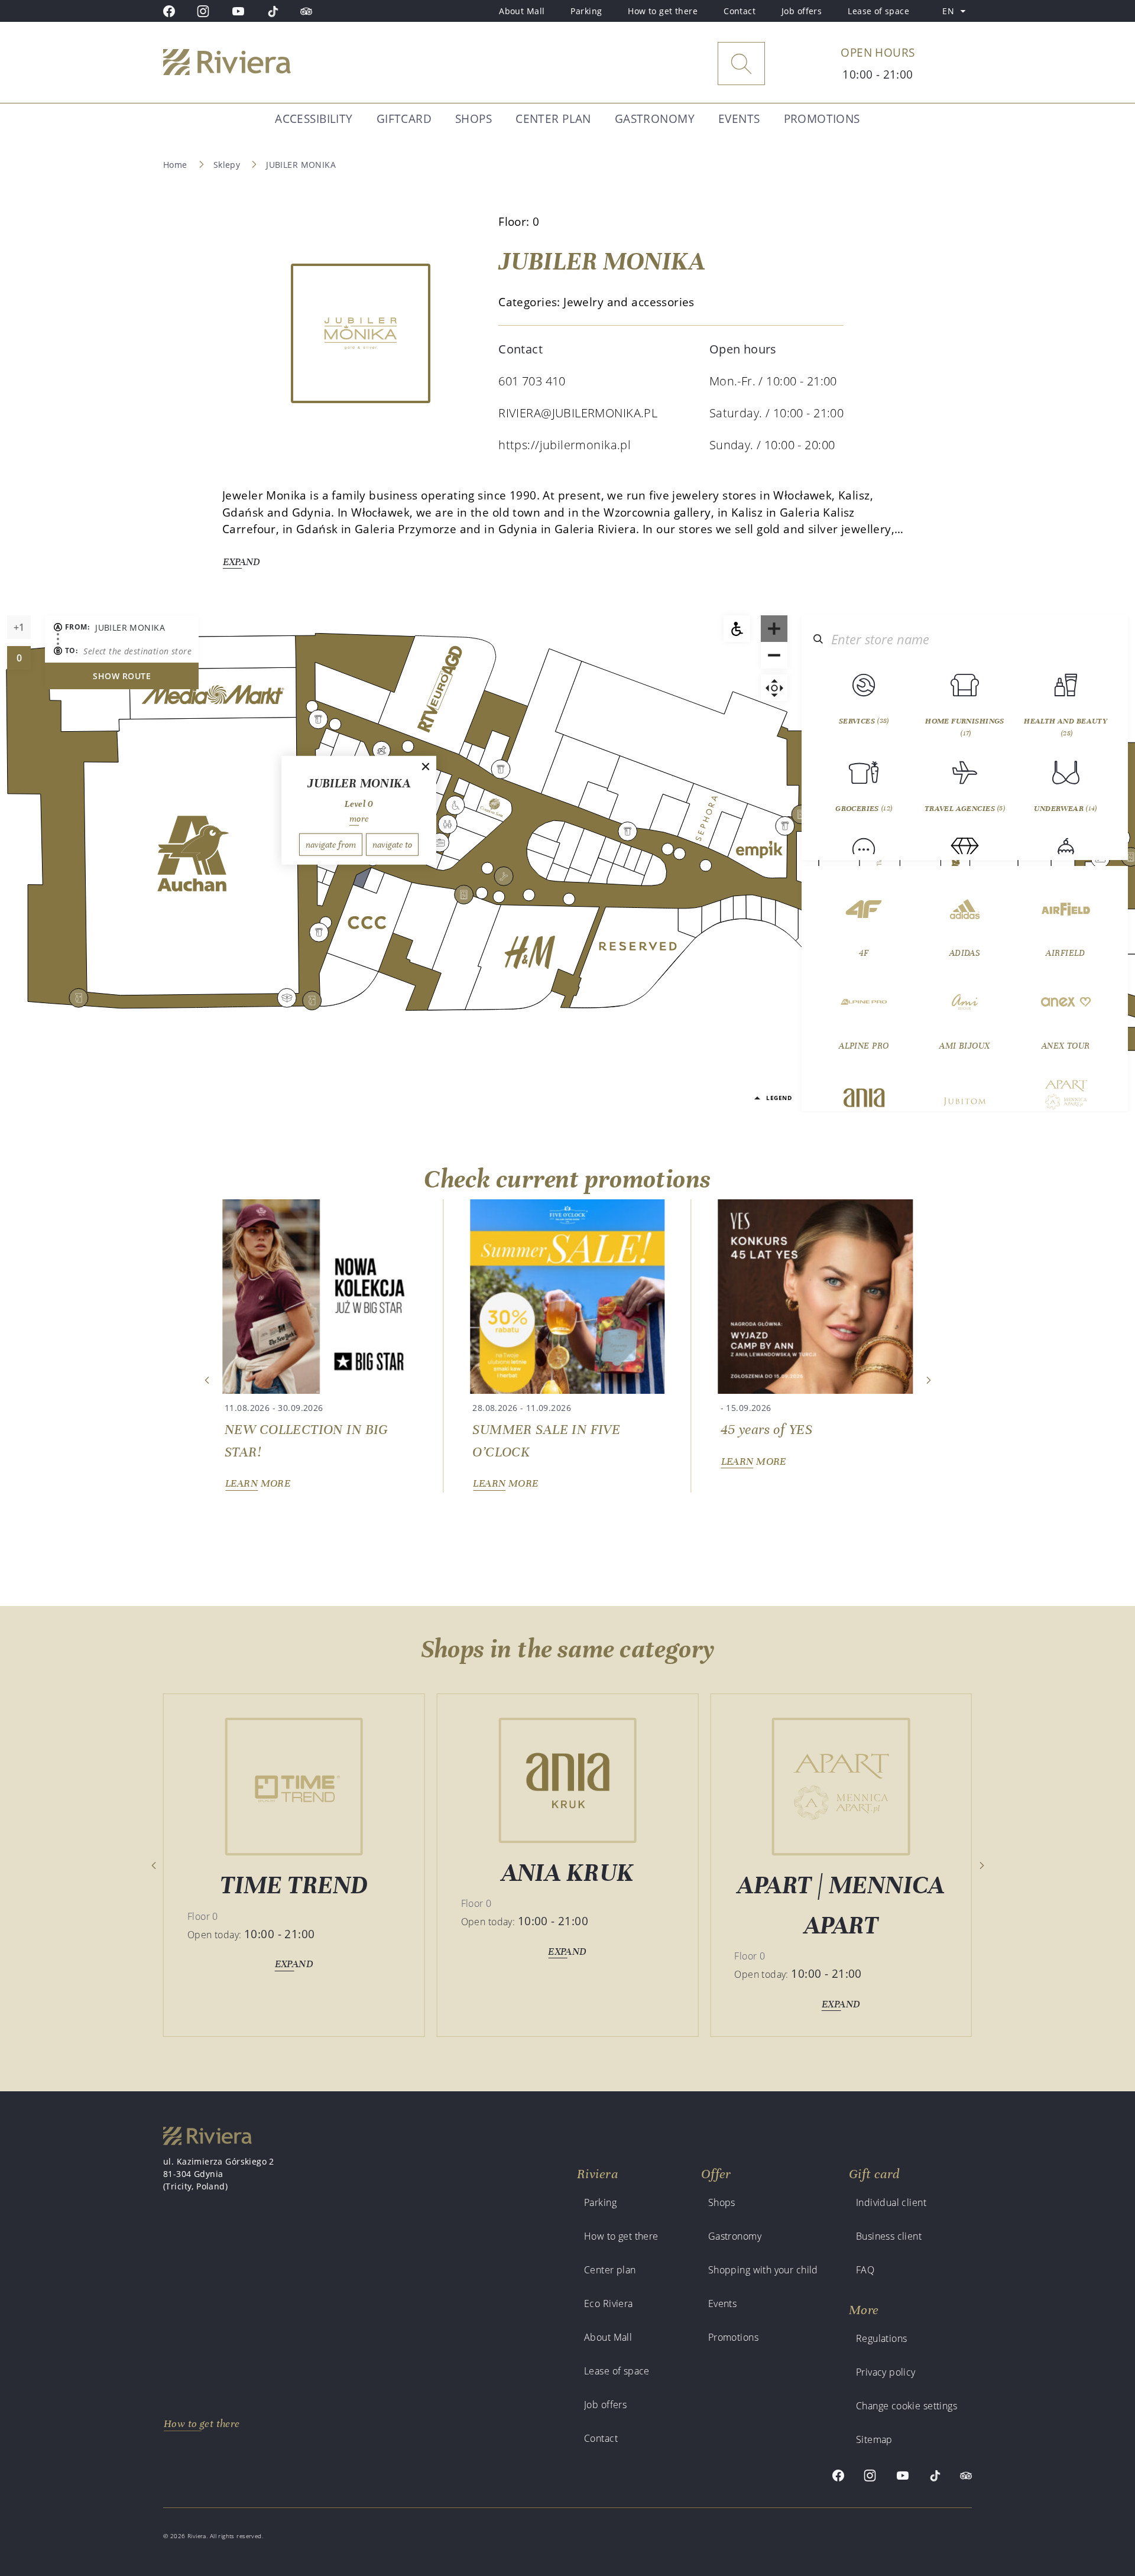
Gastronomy (655, 119)
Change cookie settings (907, 2406)
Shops (474, 119)
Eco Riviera (609, 2304)
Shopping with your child (763, 2270)
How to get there (663, 11)
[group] (320, 1346)
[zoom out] (774, 655)
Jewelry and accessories (629, 302)
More (864, 2310)
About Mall (522, 11)
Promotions (822, 119)
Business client (889, 2236)
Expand (241, 562)
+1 (22, 630)
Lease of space (878, 11)
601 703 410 (532, 381)
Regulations (882, 2338)
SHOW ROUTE (122, 676)
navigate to (392, 844)
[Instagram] (203, 11)
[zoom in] (774, 629)
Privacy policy (886, 2372)
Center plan (553, 119)
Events (739, 119)
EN (957, 13)
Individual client (891, 2202)
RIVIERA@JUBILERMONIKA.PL (578, 413)
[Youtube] (238, 11)
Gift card (874, 2174)
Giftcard (404, 119)
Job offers (802, 11)
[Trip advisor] (306, 11)
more (359, 818)
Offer (716, 2174)
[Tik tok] (273, 11)
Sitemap (874, 2439)
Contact (740, 11)
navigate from (331, 844)
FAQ (865, 2270)
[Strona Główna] (257, 64)
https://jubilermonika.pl (565, 445)
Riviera (597, 2174)
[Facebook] (169, 11)
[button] (207, 1380)
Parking (586, 11)
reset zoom (774, 688)
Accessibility (314, 119)
